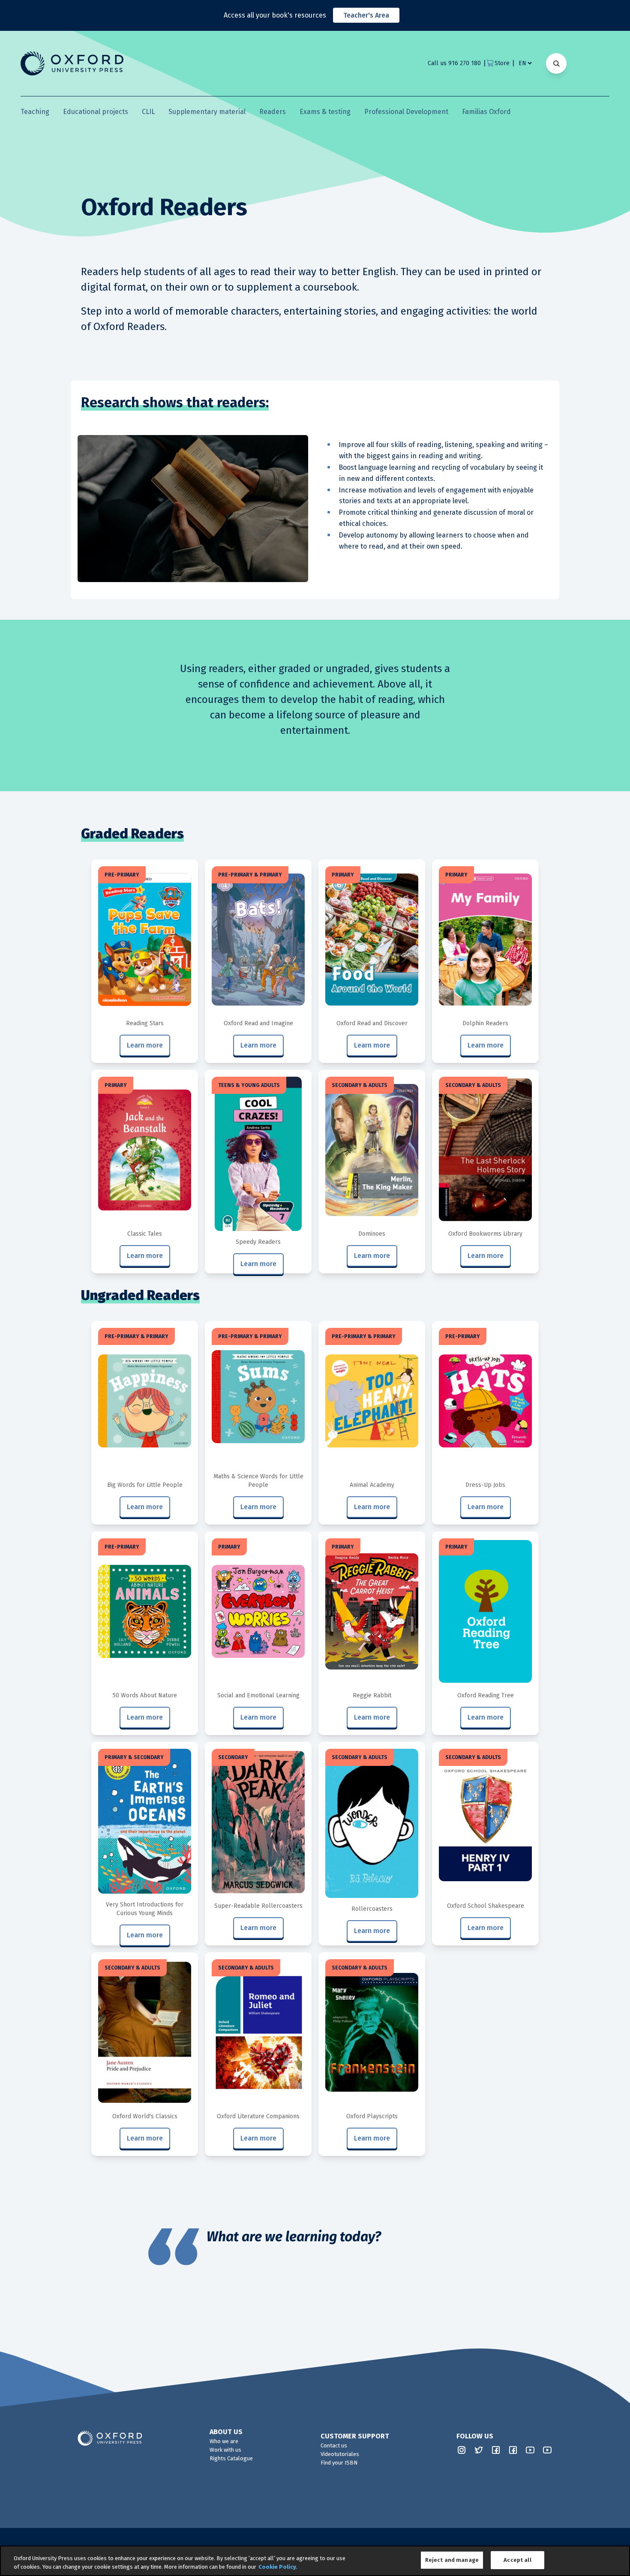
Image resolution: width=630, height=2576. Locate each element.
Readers (273, 112)
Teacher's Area (366, 15)
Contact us (334, 2445)
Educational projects (96, 112)
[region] (315, 2561)
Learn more (145, 1045)
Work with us (225, 2450)
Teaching (35, 112)
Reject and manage (452, 2560)
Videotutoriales (340, 2454)
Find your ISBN (339, 2463)
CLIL (148, 112)
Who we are (224, 2441)
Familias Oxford (486, 112)
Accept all (517, 2560)
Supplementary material (207, 112)
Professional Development (406, 112)
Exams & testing (325, 112)
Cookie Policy (277, 2567)
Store (502, 63)
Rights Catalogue (231, 2458)
